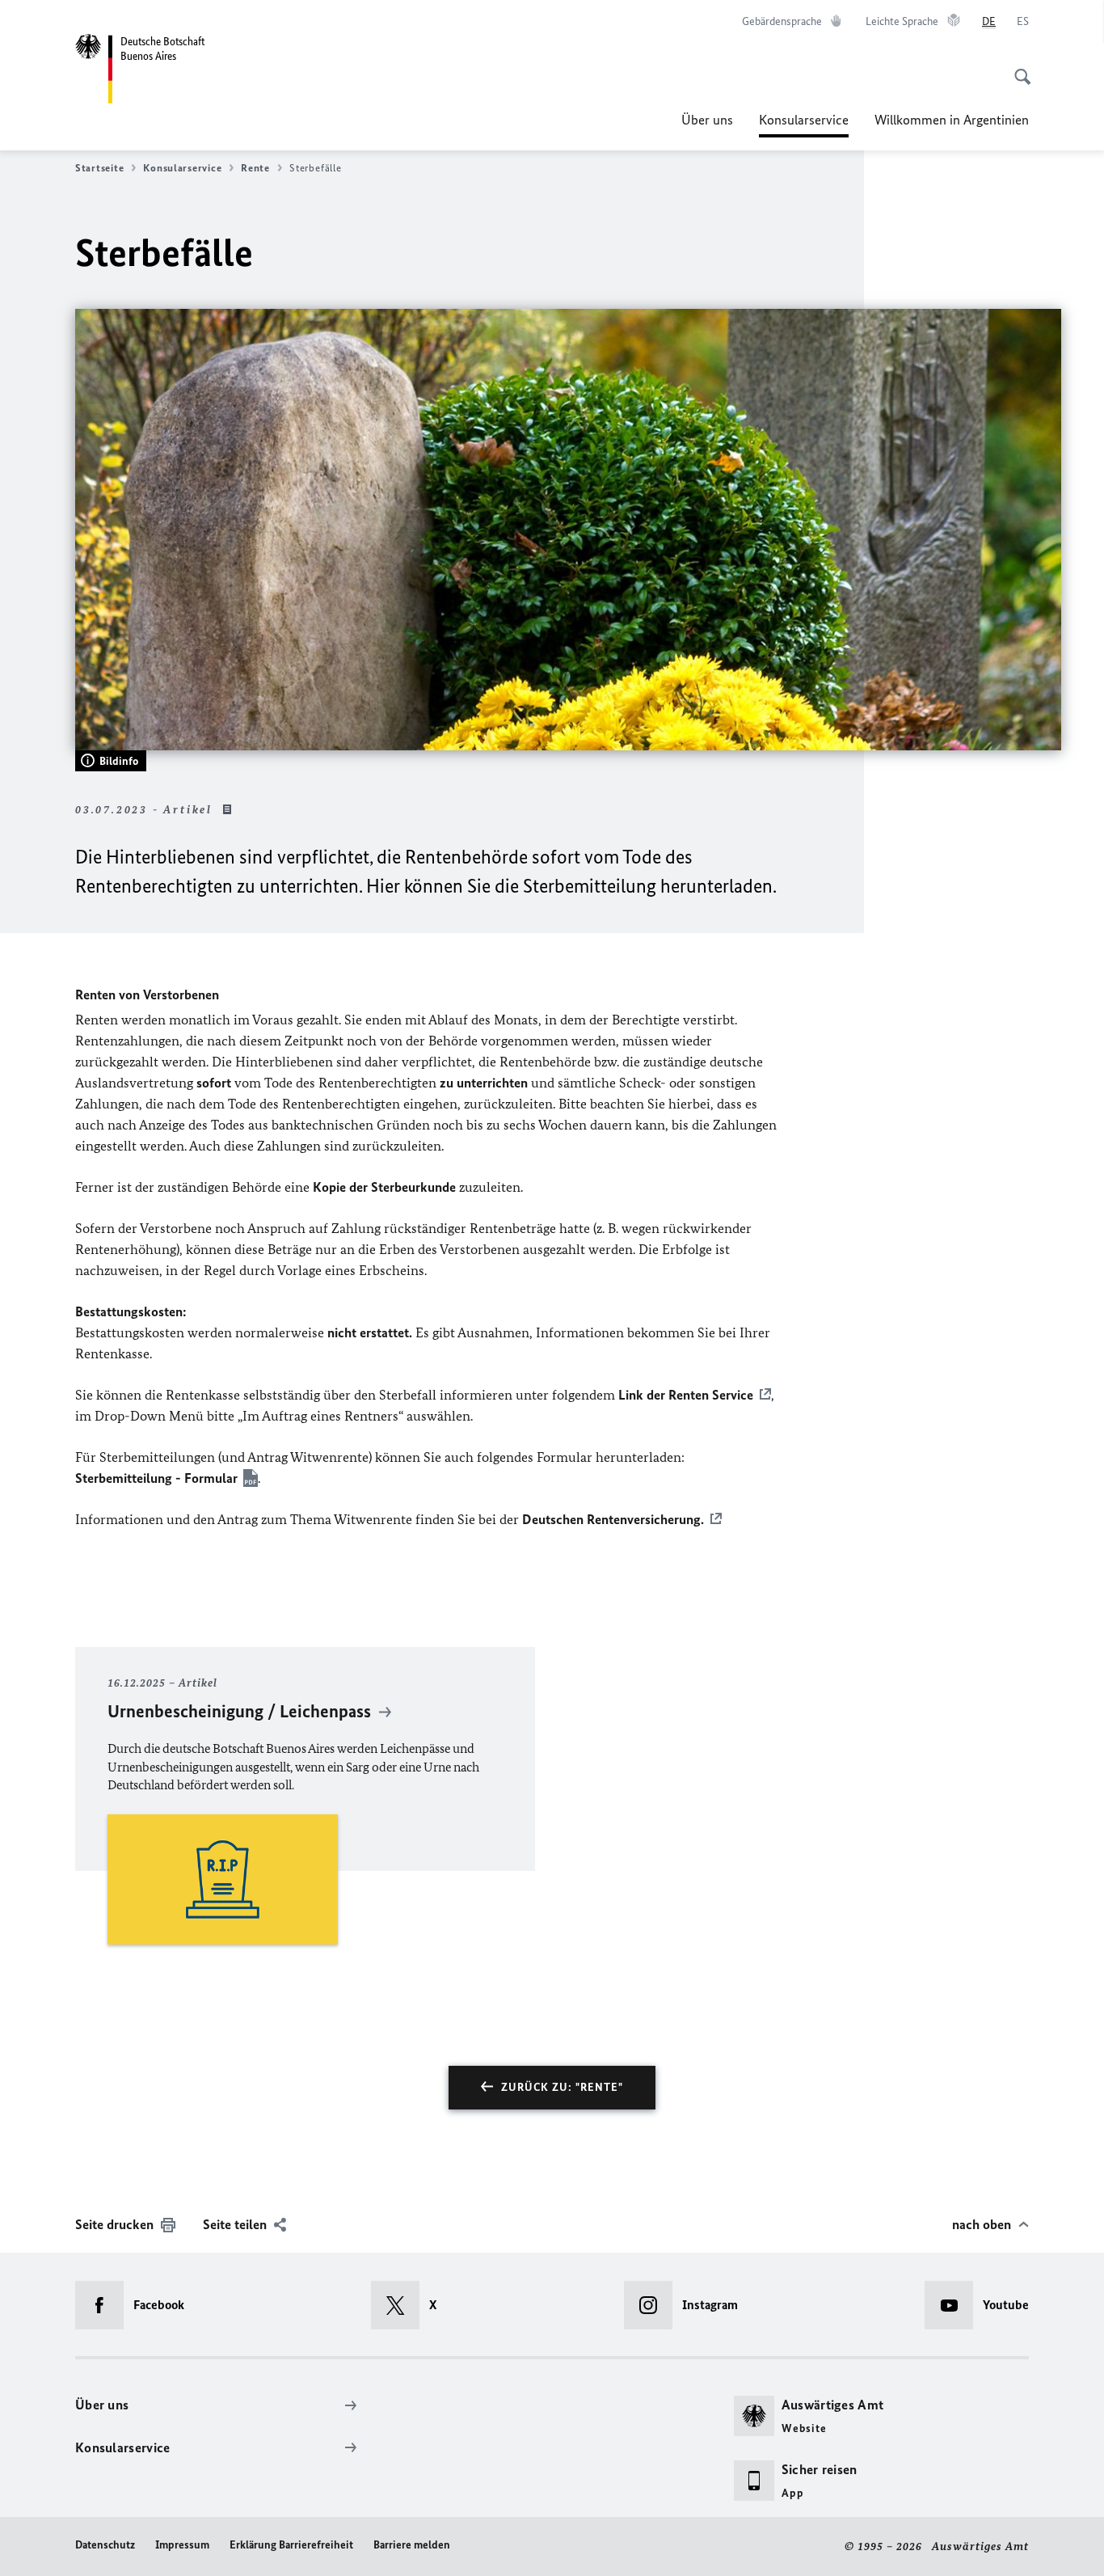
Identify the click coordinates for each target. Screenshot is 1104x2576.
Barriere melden (412, 2545)
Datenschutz (105, 2545)
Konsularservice (804, 125)
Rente (255, 168)
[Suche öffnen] (1018, 68)
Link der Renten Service (686, 1395)
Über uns (707, 120)
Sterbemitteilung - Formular (156, 1478)
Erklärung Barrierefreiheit (291, 2545)
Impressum (182, 2545)
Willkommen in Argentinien (952, 120)
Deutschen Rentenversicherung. (613, 1519)
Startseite (99, 168)
